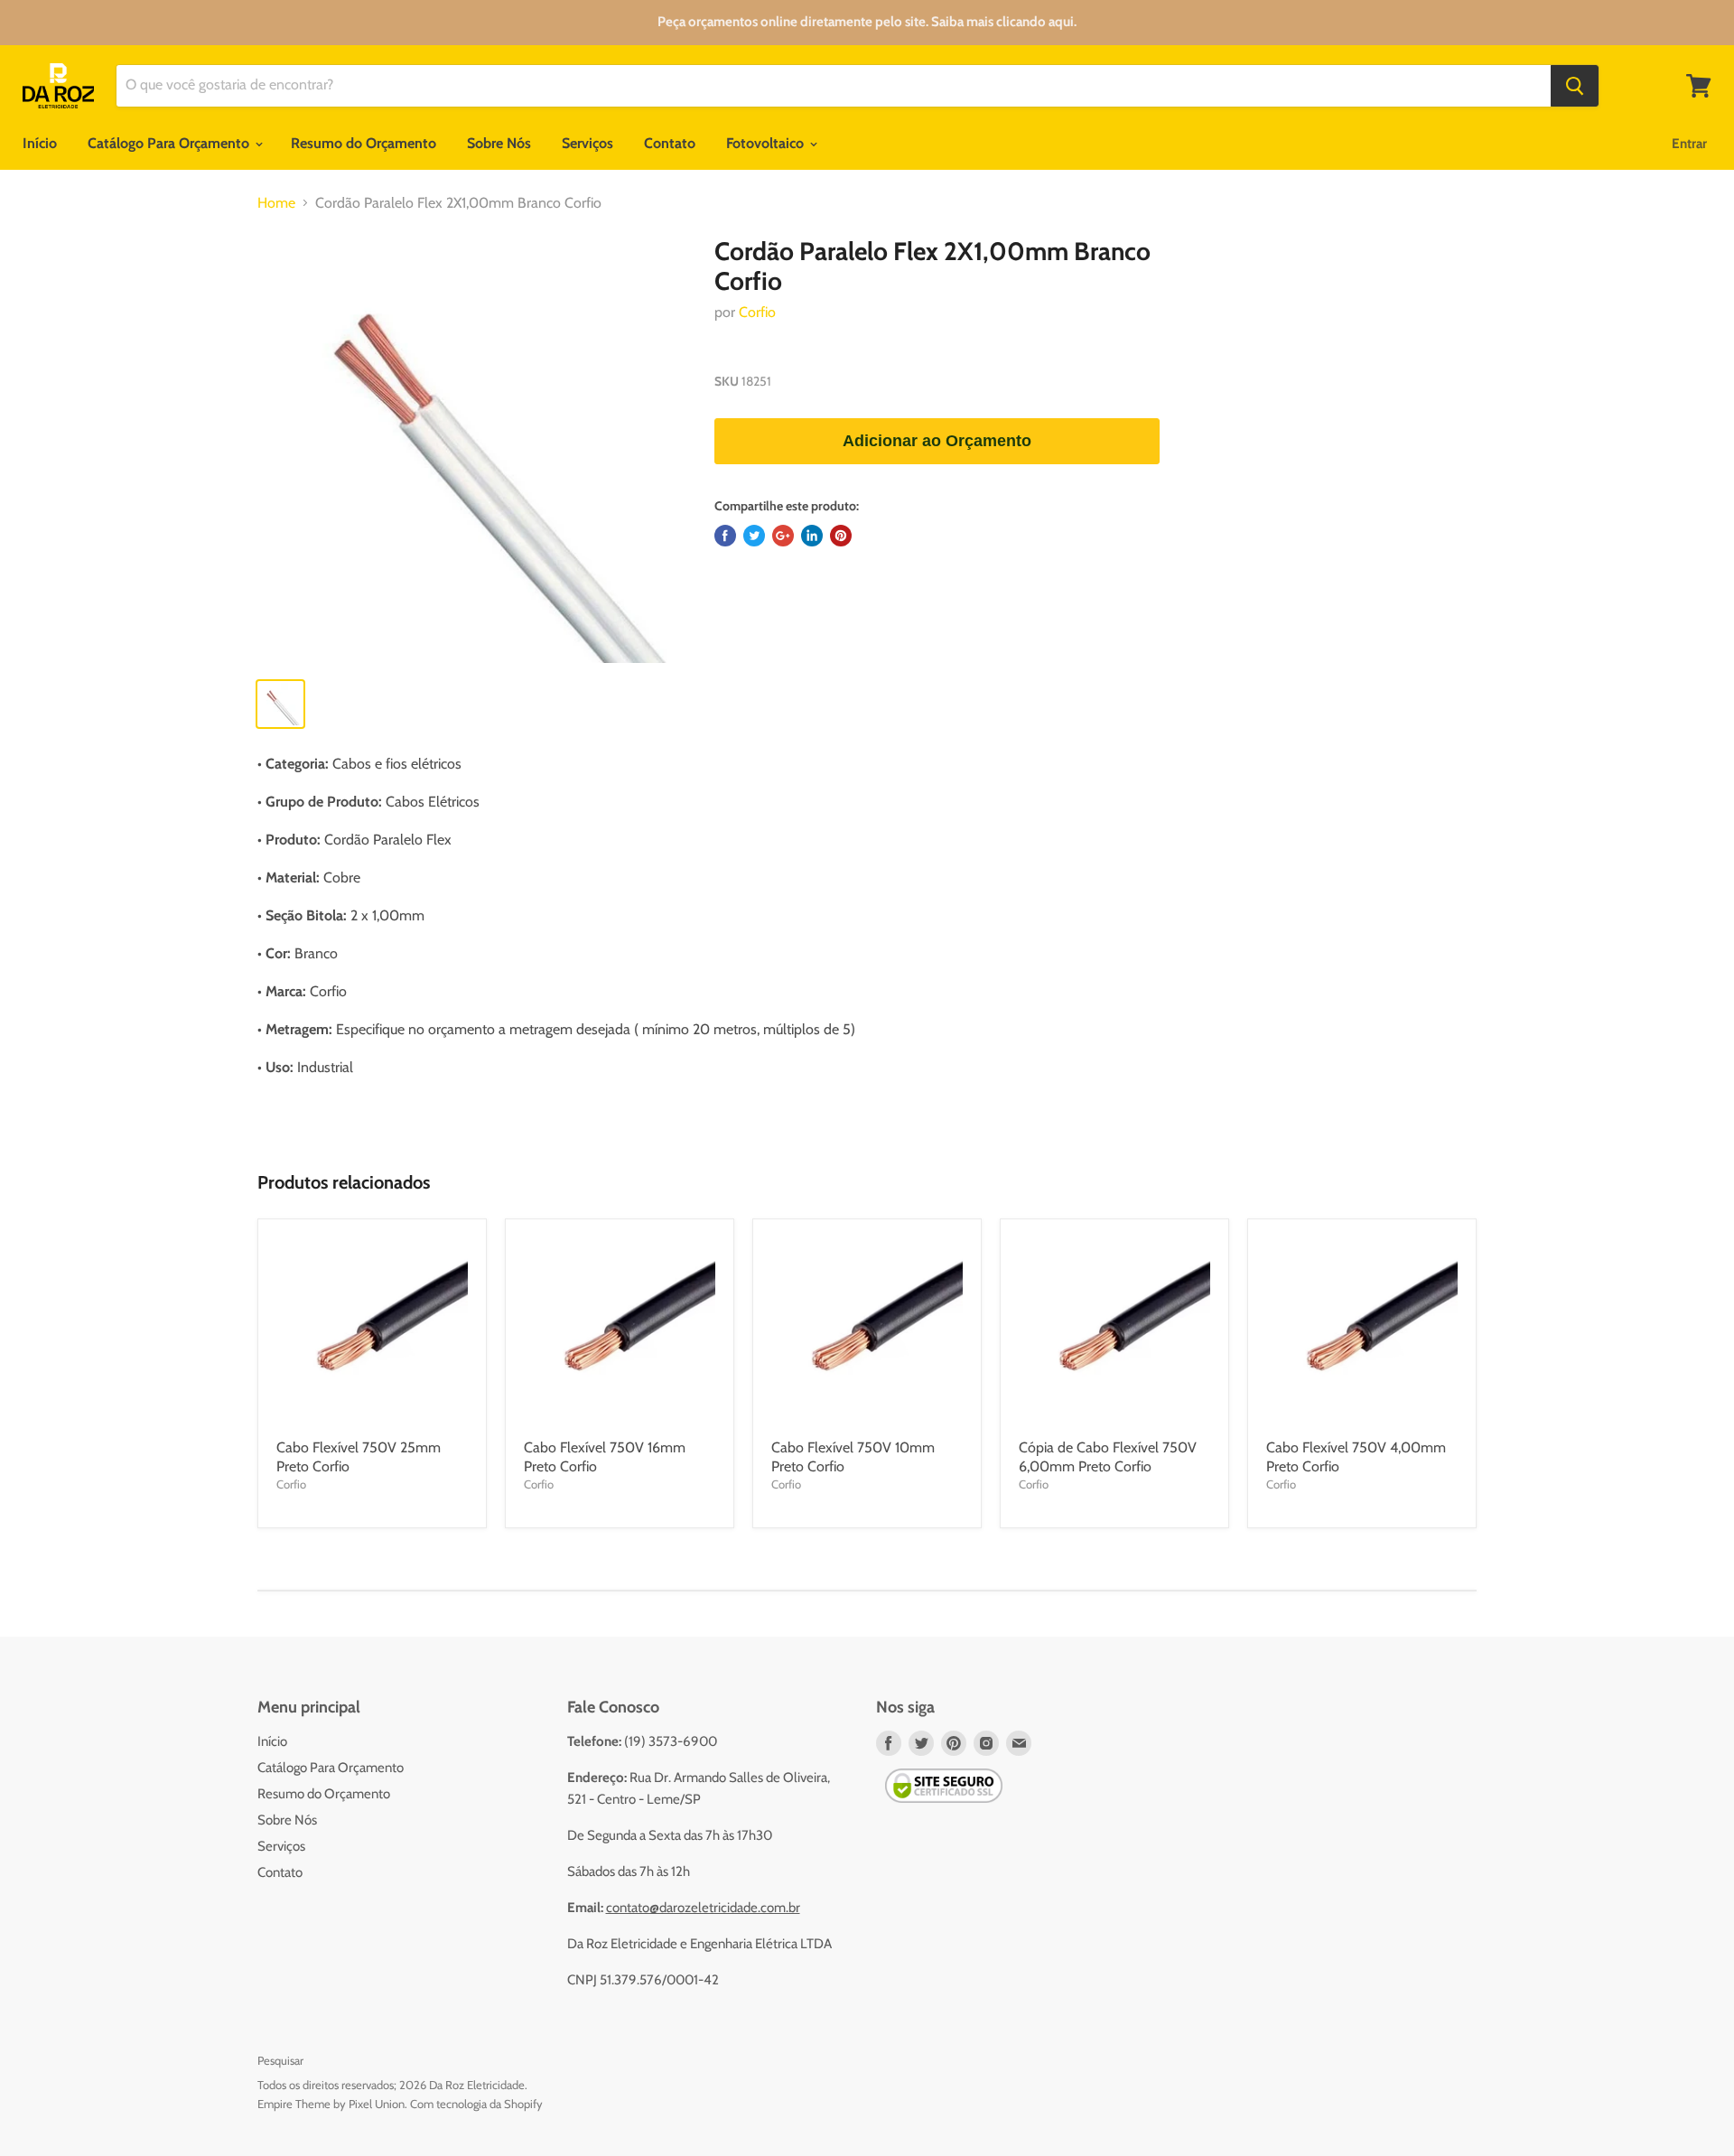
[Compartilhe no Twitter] (754, 536)
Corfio (757, 312)
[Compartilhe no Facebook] (725, 536)
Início (40, 143)
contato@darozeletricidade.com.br (703, 1908)
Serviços (587, 143)
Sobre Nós (499, 143)
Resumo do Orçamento (364, 143)
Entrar (1689, 144)
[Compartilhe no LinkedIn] (812, 536)
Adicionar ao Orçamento (937, 441)
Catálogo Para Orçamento (170, 143)
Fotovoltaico (767, 143)
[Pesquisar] (1575, 86)
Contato (670, 143)
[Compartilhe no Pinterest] (841, 536)
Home (276, 203)
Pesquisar (280, 2060)
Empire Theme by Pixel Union (331, 2104)
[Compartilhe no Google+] (783, 536)
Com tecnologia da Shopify (476, 2104)
